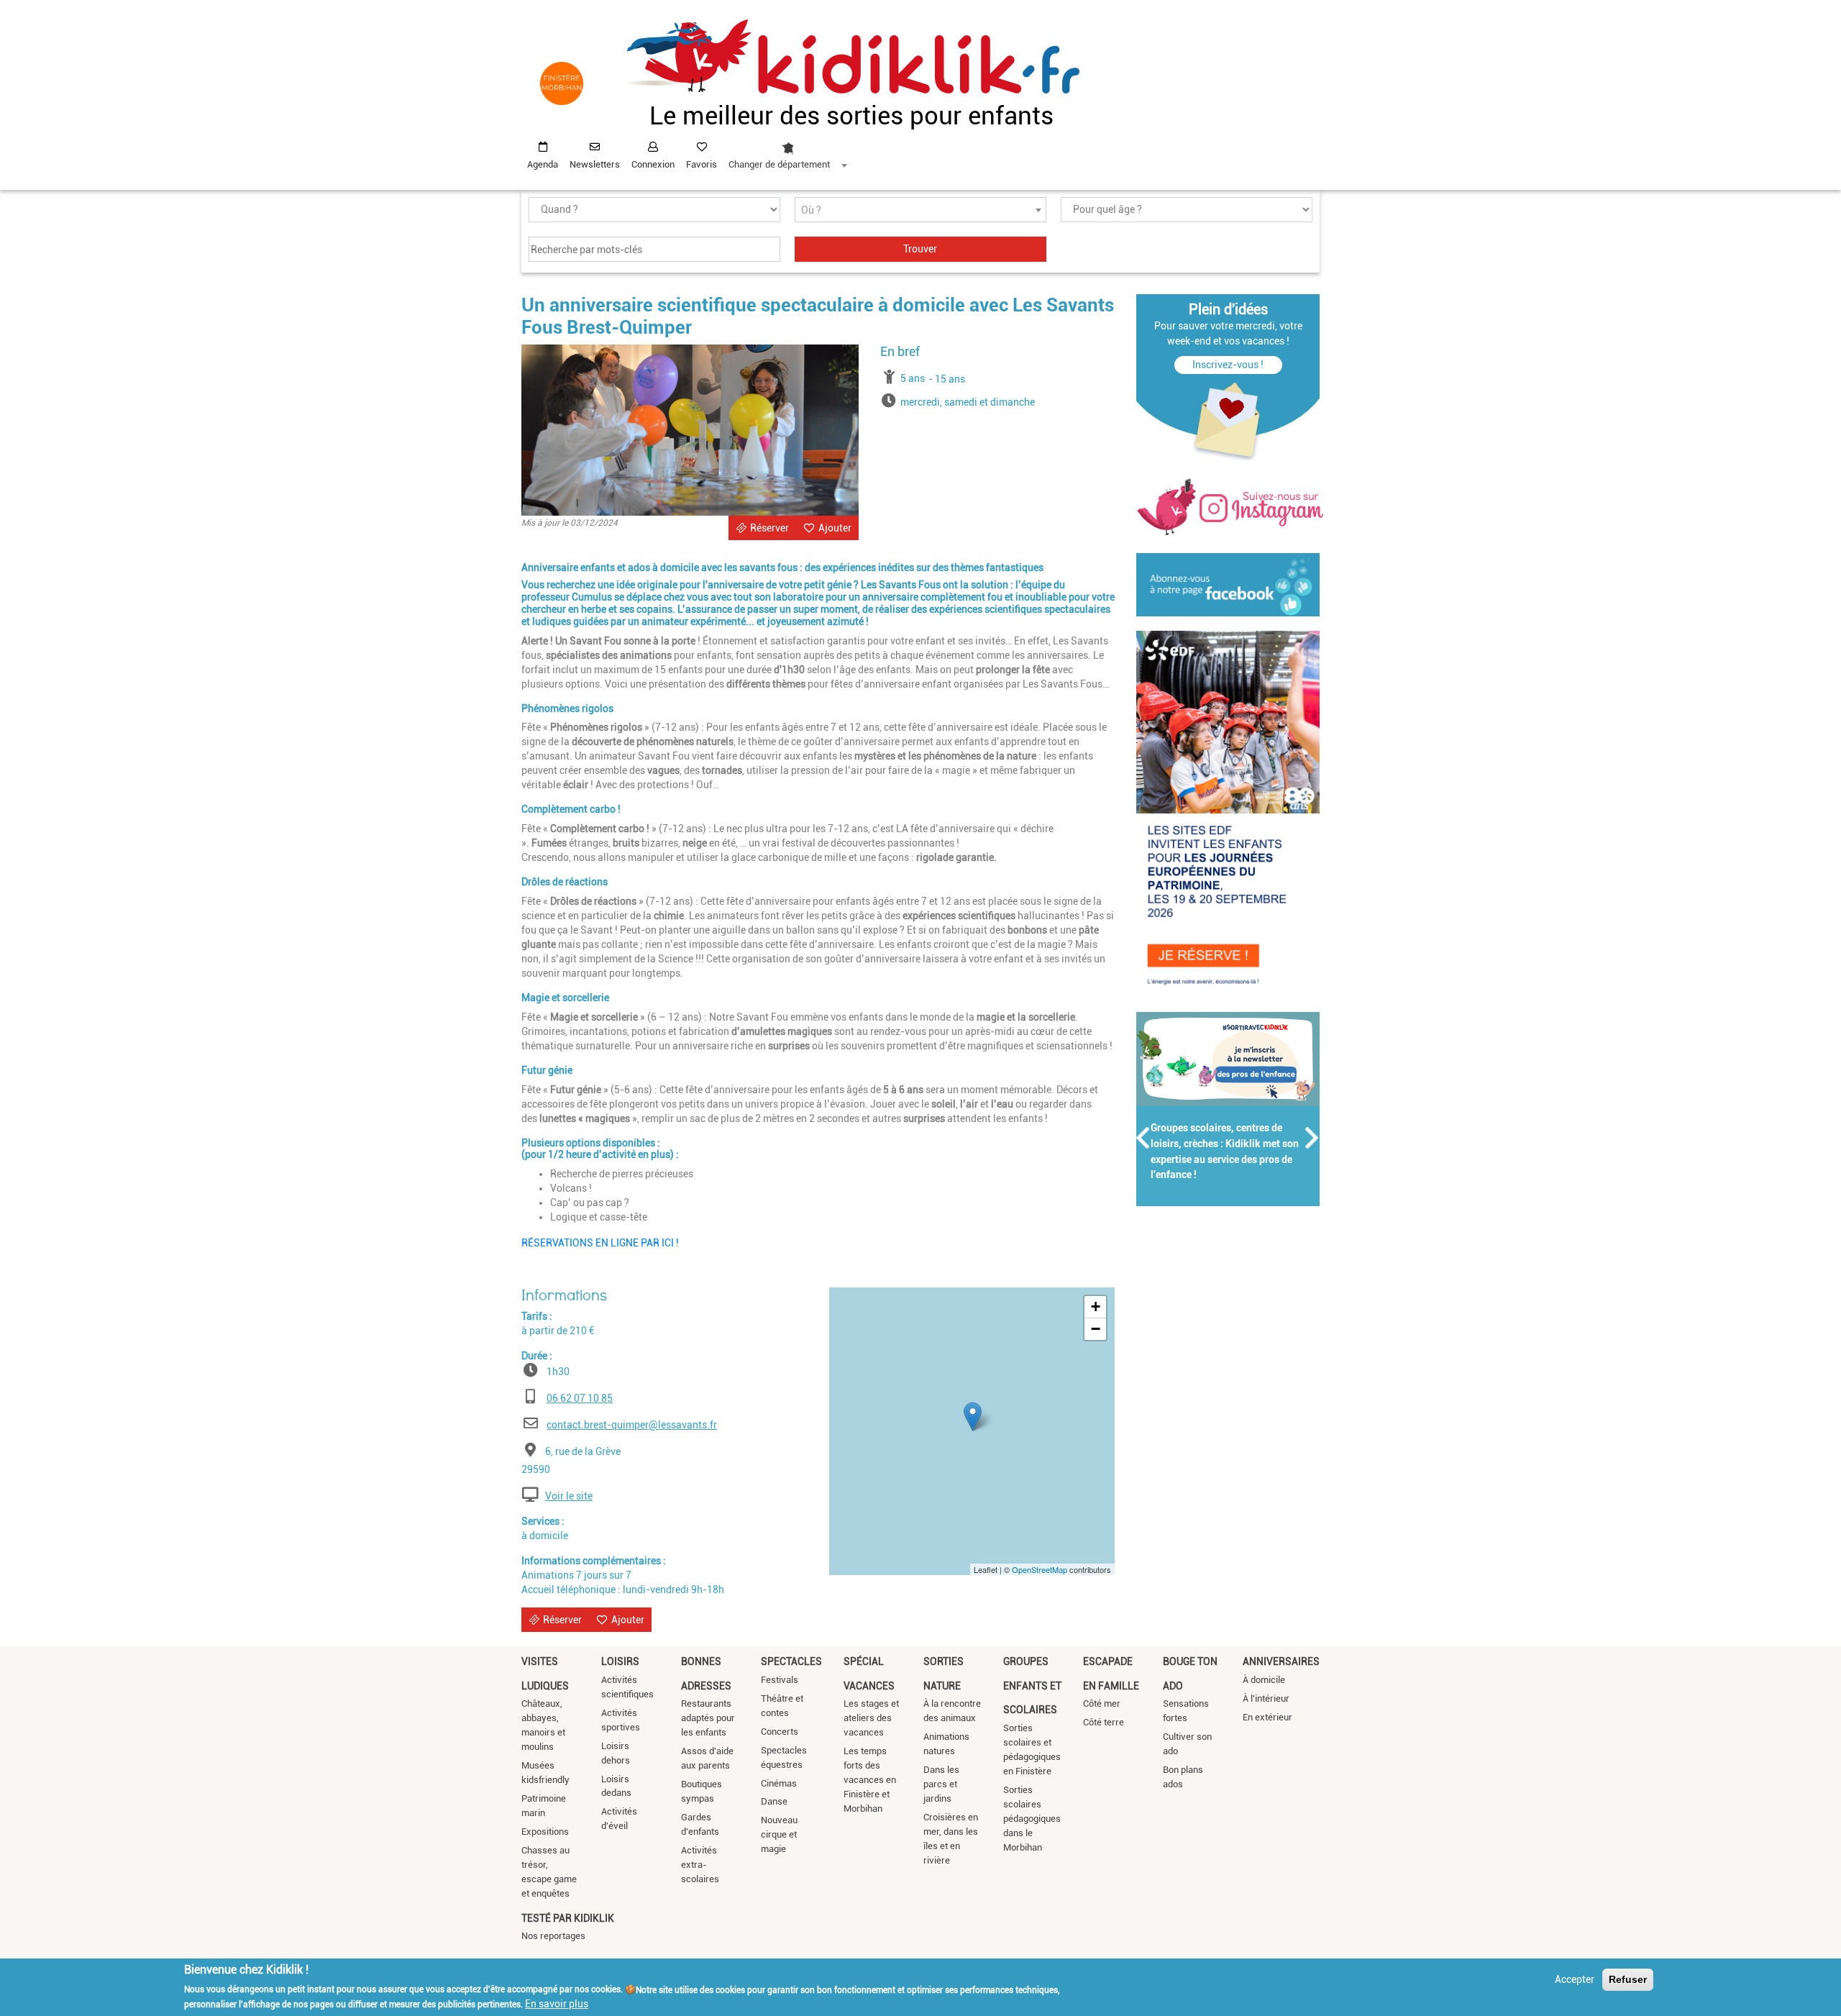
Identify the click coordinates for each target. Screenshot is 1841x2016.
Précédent (1143, 1138)
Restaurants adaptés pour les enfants (708, 1718)
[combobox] (787, 152)
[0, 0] (973, 1417)
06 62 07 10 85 (580, 1398)
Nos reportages (553, 1936)
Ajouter (835, 528)
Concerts (780, 1732)
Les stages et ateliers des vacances (871, 1718)
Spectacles (791, 1661)
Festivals (780, 1680)
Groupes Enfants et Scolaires (1032, 1686)
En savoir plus (557, 2004)
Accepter (1575, 1979)
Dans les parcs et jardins (941, 1784)
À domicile (1264, 1680)
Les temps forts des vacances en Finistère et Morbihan (870, 1780)
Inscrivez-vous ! (1228, 365)
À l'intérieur (1266, 1698)
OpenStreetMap (1040, 1569)
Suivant (1312, 1138)
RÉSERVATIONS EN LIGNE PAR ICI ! (601, 1243)
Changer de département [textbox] (779, 164)
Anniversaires (1281, 1661)
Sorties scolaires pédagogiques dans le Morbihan (1032, 1819)
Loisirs (620, 1661)
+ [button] (1096, 1306)
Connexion (653, 164)
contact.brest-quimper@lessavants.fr (632, 1425)
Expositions (545, 1832)
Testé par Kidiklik (568, 1918)
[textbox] (920, 210)
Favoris (702, 164)
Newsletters (595, 164)
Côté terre (1104, 1722)
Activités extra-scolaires (700, 1865)
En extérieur (1267, 1717)
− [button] (1096, 1329)
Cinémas (779, 1783)
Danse (774, 1801)
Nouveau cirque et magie (779, 1834)
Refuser (1628, 1979)
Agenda (543, 164)
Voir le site (569, 1496)
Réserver (769, 528)
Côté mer (1102, 1703)
